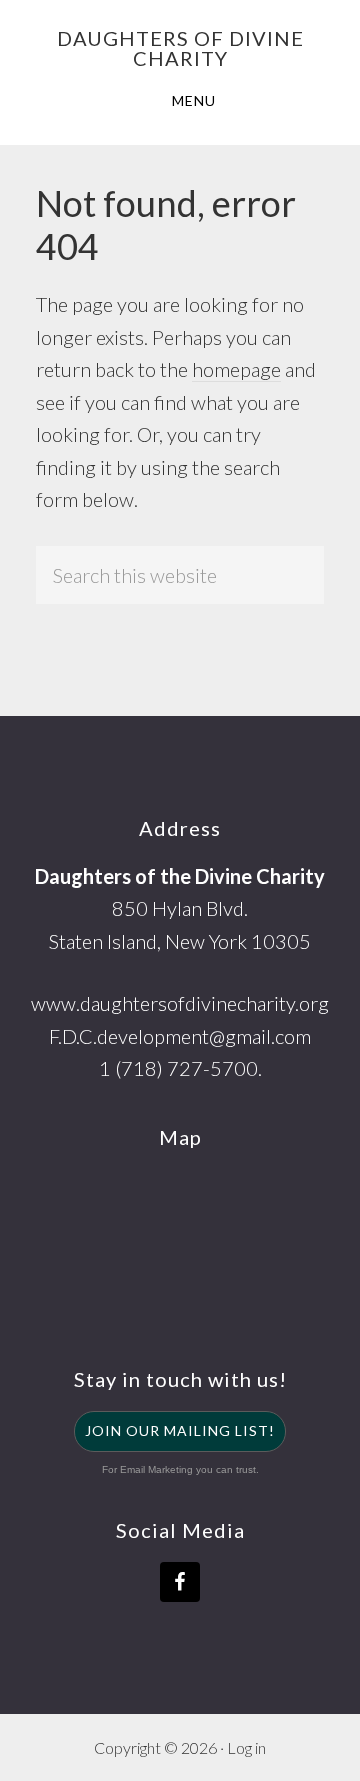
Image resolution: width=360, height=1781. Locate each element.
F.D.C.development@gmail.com (180, 1036)
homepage (236, 369)
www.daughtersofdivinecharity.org (180, 1003)
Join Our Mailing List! (180, 1430)
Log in (246, 1747)
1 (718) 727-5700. (180, 1068)
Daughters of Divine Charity (180, 48)
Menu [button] (194, 100)
